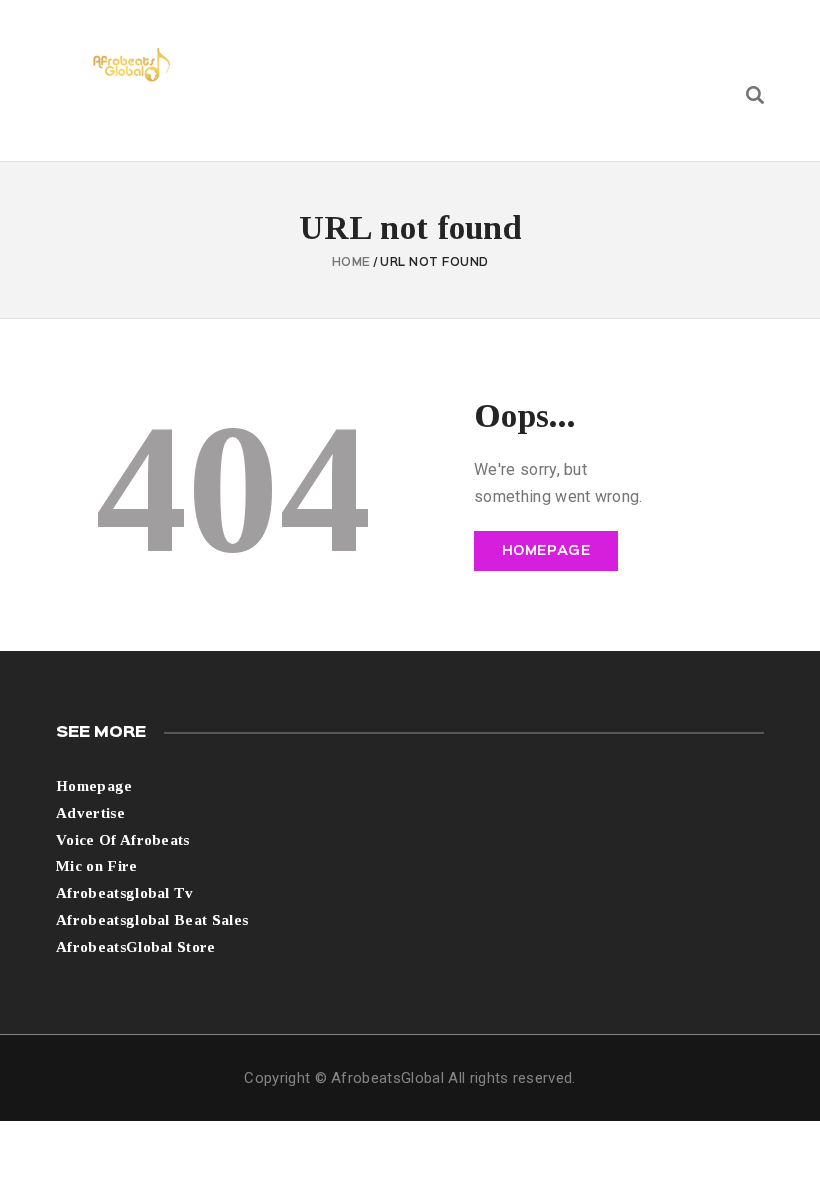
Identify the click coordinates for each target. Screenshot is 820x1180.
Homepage (546, 551)
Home (351, 263)
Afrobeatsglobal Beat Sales (152, 920)
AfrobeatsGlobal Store (136, 947)
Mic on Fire (97, 866)
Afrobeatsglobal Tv (125, 893)
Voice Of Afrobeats (123, 840)
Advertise (90, 813)
